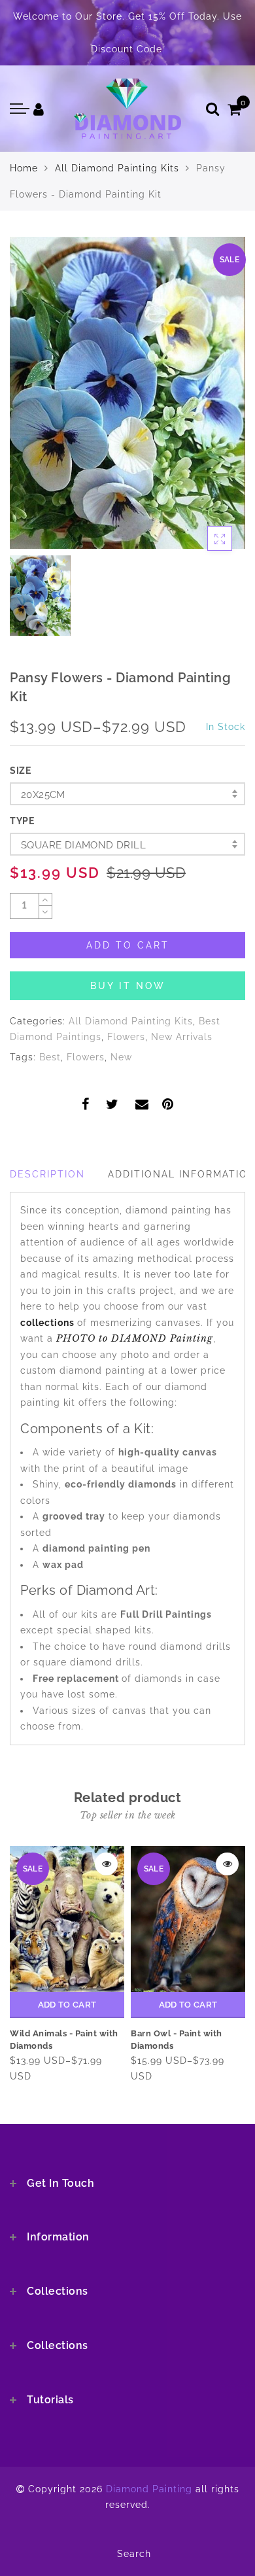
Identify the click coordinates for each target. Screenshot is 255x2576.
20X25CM (43, 795)
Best (50, 1057)
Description (47, 1174)
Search (134, 2554)
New (121, 1057)
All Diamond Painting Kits (117, 168)
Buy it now (128, 986)
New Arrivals (182, 1037)
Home (24, 168)
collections (49, 1323)
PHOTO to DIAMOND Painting (135, 1338)
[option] (127, 393)
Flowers (126, 1037)
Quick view (106, 1864)
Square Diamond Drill (83, 845)
